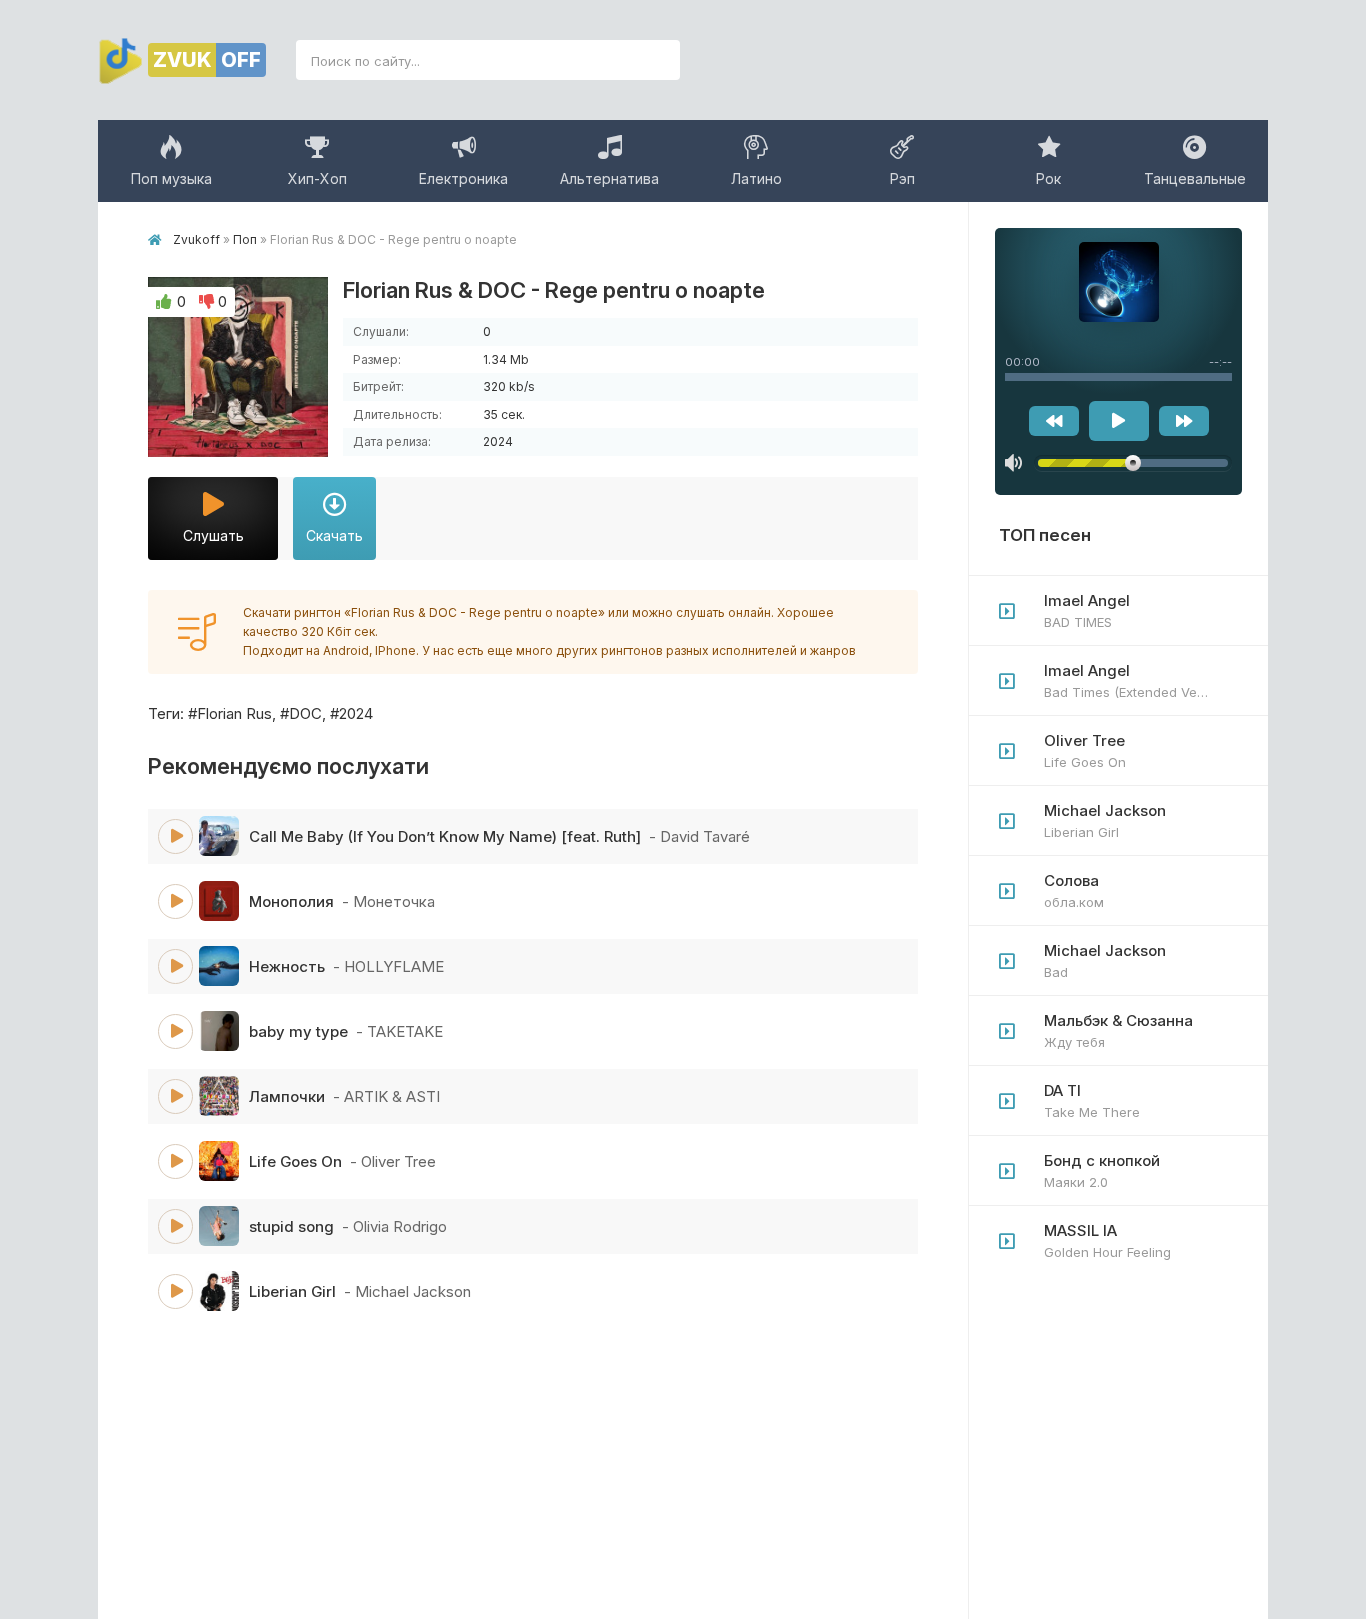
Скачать (334, 535)
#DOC (301, 713)
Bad (1105, 960)
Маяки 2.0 (1102, 1170)
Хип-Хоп (317, 178)
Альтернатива (609, 178)
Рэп (902, 178)
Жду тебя (1118, 1030)
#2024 (351, 713)
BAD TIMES (1087, 610)
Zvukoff (196, 239)
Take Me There (1092, 1100)
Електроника (463, 178)
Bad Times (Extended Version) (1138, 680)
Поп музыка (171, 178)
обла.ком (1074, 890)
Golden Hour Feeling (1107, 1240)
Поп (245, 239)
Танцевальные (1195, 178)
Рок (1048, 178)
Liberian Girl (1105, 820)
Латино (756, 178)
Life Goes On (1085, 750)
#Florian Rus (230, 713)
